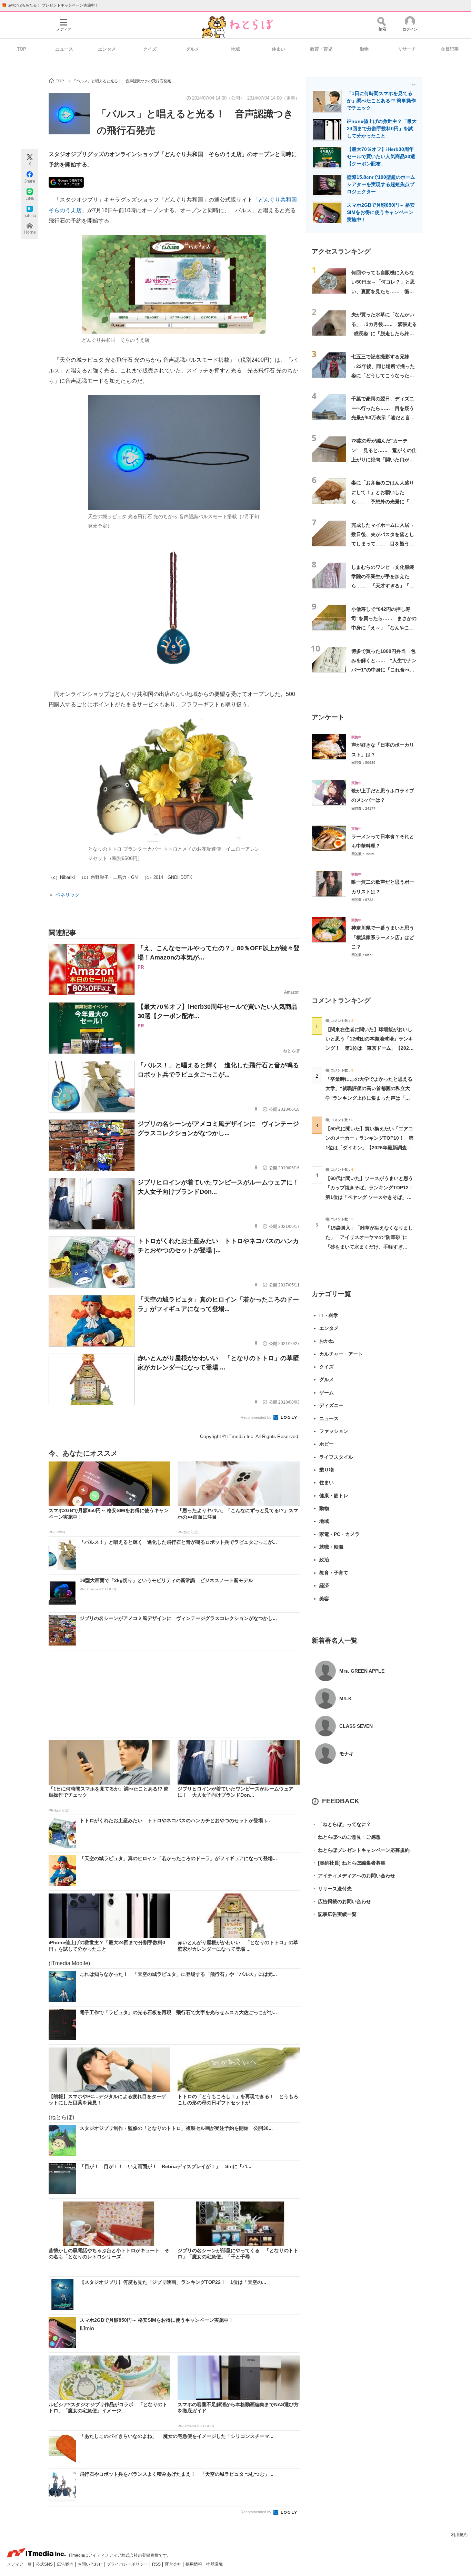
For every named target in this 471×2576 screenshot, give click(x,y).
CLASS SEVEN (356, 1726)
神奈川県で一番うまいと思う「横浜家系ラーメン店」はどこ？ (383, 937)
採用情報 (194, 2564)
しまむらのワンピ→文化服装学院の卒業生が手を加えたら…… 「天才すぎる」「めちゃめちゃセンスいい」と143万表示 (383, 586)
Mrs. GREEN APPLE (362, 1671)
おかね (327, 1341)
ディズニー (331, 1405)
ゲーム (327, 1393)
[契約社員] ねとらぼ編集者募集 (349, 1863)
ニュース (64, 49)
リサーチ (407, 49)
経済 (324, 1585)
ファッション (334, 1431)
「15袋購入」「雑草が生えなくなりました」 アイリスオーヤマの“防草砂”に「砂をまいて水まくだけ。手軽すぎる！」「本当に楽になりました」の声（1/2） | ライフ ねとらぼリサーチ (369, 1247)
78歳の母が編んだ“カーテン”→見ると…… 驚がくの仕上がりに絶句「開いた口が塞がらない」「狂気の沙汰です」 (384, 459)
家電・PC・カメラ (339, 1534)
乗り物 (327, 1470)
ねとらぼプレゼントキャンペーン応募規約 (361, 1850)
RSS (157, 2564)
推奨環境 (214, 2564)
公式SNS (45, 2564)
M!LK (345, 1698)
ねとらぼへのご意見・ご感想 (346, 1837)
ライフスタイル (336, 1457)
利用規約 (459, 2535)
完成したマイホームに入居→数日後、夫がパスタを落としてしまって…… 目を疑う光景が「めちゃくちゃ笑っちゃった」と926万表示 (383, 544)
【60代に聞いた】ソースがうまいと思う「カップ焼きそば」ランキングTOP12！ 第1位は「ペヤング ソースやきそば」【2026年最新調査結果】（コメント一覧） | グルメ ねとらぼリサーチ (372, 1197)
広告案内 (66, 2564)
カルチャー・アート (341, 1354)
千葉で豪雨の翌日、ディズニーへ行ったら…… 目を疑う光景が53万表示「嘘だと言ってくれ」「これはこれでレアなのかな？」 (383, 417)
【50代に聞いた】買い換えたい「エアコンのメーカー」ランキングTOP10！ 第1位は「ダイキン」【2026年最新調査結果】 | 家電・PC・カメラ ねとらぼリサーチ (369, 1147)
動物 (364, 49)
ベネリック (68, 895)
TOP (22, 49)
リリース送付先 (332, 1889)
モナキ (347, 1754)
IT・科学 (329, 1315)
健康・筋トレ (334, 1496)
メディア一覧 (20, 2564)
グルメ (193, 49)
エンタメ (107, 49)
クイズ (150, 49)
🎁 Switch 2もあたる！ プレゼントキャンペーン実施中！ (50, 5)
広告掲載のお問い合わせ (341, 1901)
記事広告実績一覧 (334, 1914)
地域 (235, 49)
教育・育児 (321, 49)
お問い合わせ (91, 2564)
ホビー (327, 1444)
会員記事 (450, 49)
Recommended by (257, 1417)
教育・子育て (334, 1573)
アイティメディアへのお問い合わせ (353, 1876)
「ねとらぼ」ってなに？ (341, 1824)
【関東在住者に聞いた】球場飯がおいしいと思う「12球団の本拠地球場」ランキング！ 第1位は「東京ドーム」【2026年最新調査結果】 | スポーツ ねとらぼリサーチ (369, 1048)
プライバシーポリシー (128, 2564)
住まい (278, 49)
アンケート (328, 717)
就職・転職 (331, 1547)
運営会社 (174, 2564)
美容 (324, 1599)
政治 (324, 1560)
